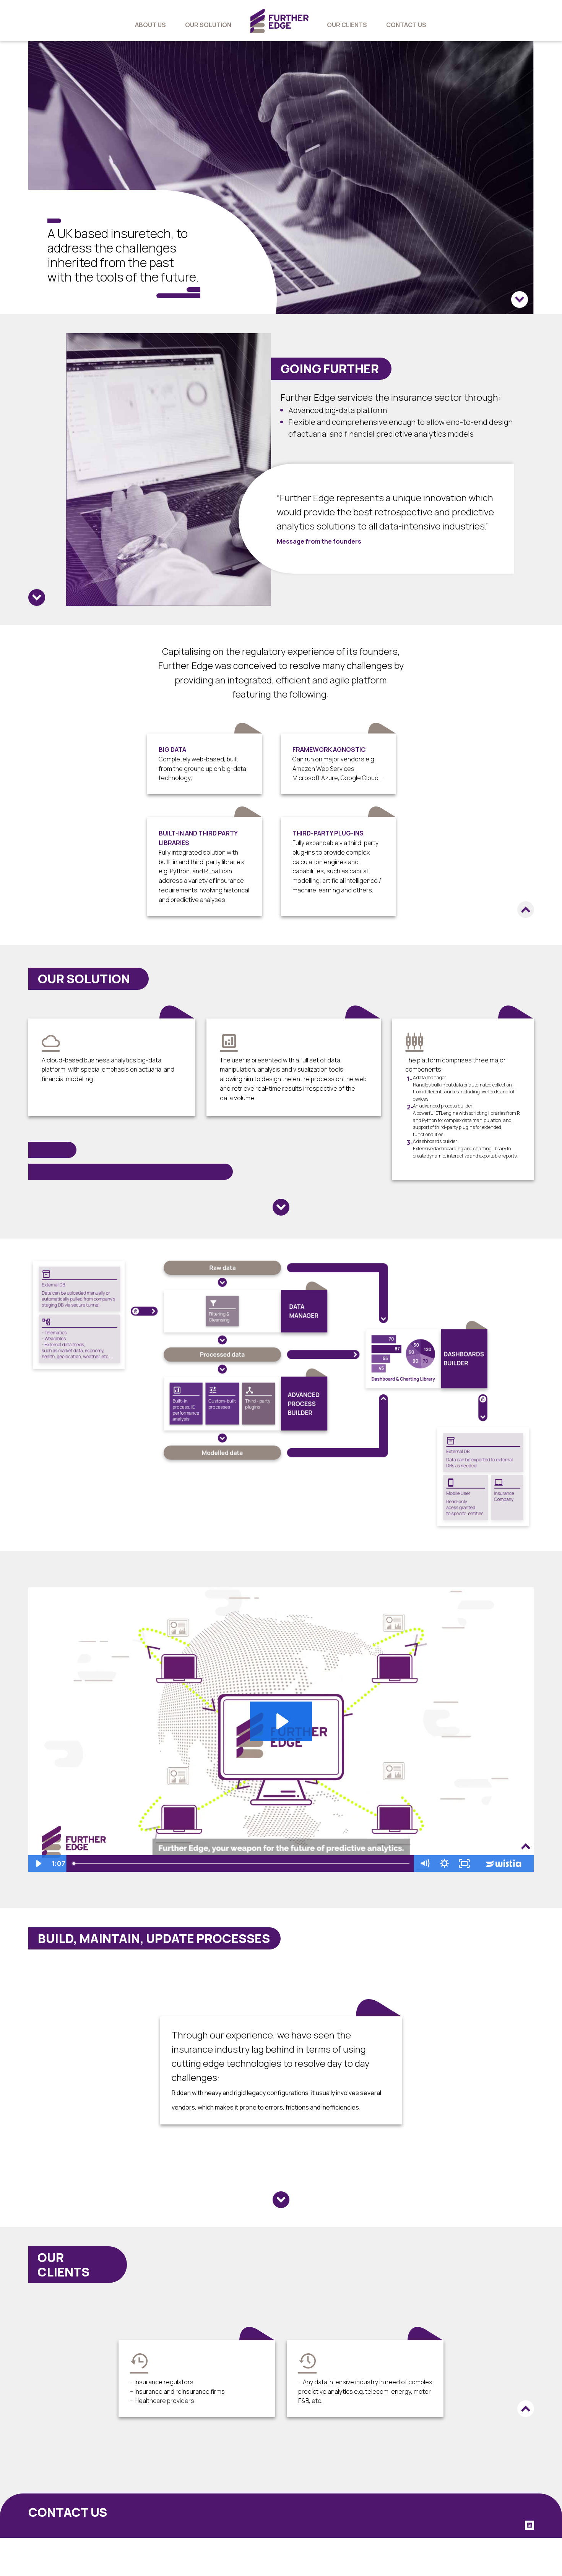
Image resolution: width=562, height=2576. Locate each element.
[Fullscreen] (465, 1864)
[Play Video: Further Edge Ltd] (281, 1721)
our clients (347, 25)
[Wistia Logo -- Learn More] (504, 1864)
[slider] (242, 1864)
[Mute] (425, 1864)
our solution (208, 25)
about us (150, 25)
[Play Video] (38, 1864)
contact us (406, 25)
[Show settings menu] (445, 1864)
